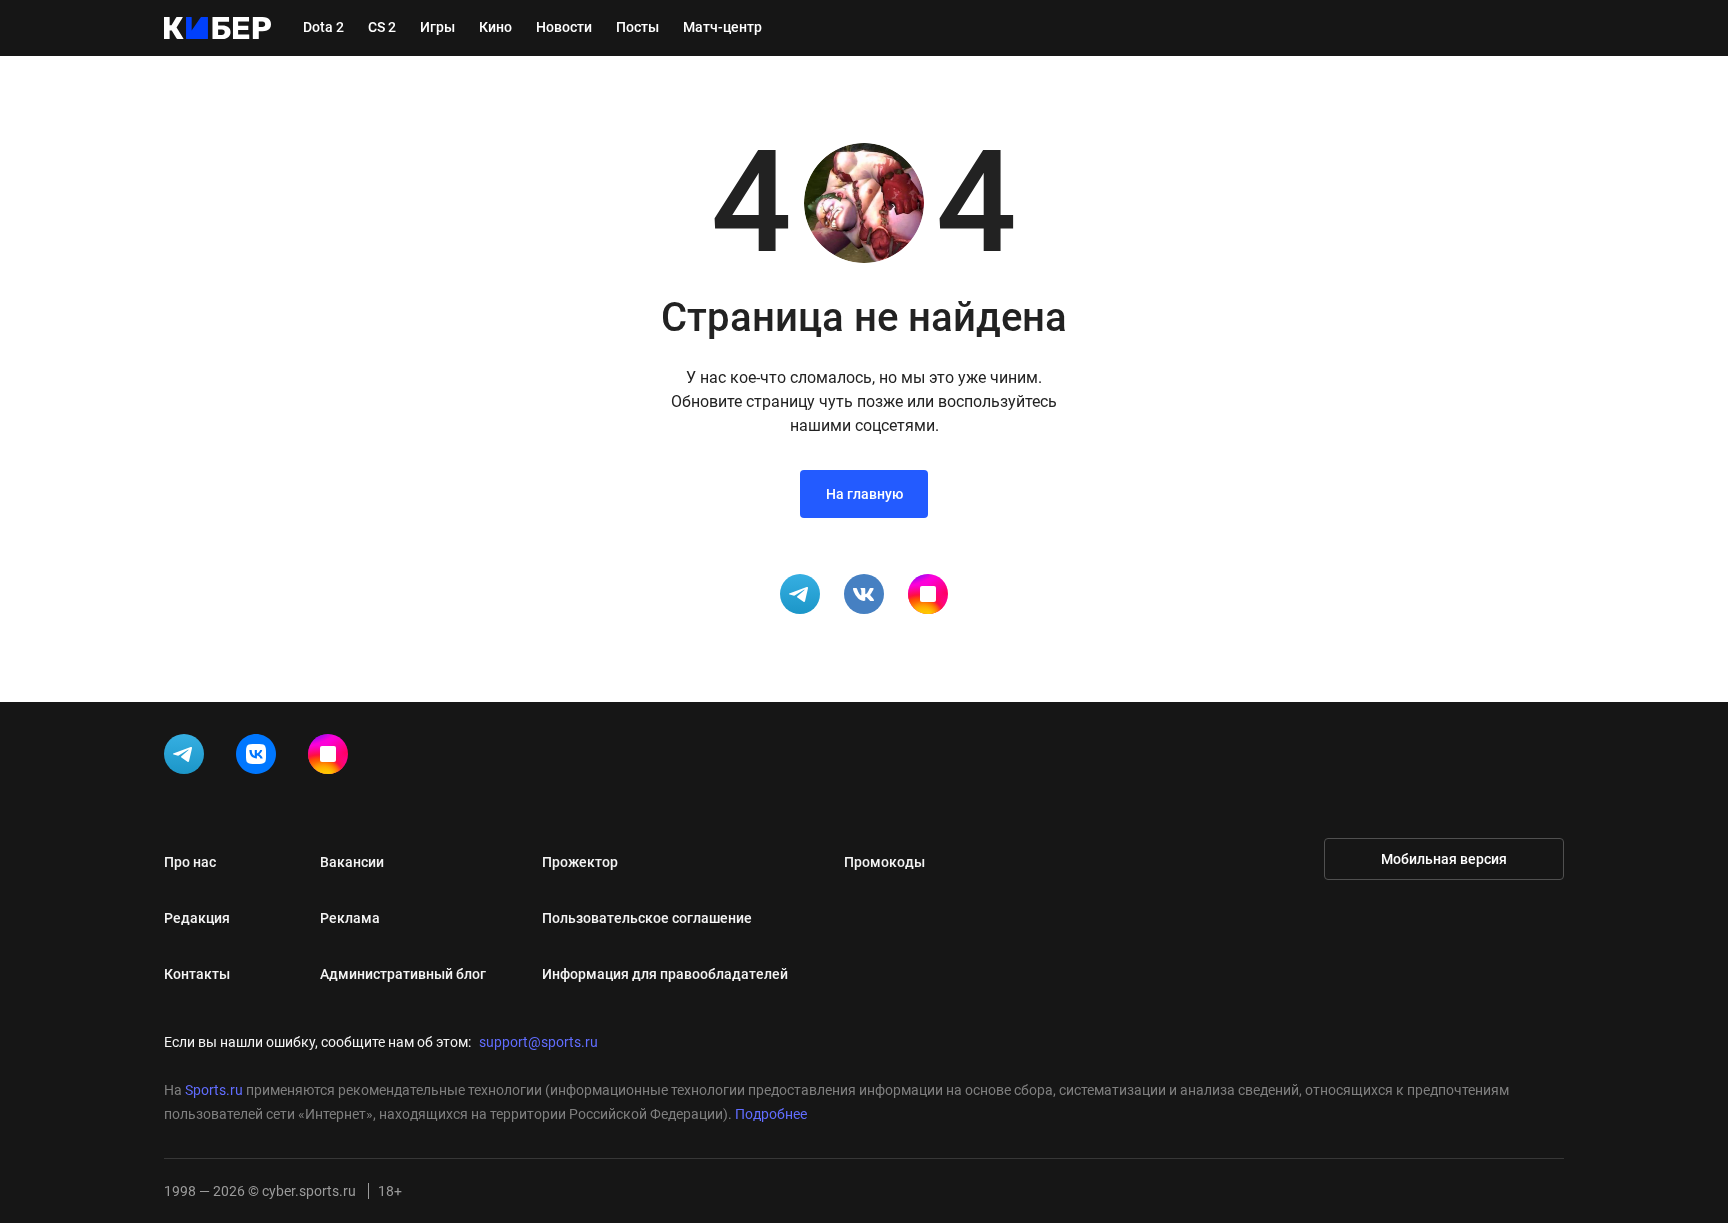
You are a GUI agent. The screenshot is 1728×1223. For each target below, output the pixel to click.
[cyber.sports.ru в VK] (260, 758)
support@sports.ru (538, 1042)
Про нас (190, 862)
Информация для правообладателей (665, 974)
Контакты (197, 974)
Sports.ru (214, 1090)
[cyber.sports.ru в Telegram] (188, 758)
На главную (864, 494)
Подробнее (771, 1114)
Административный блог (403, 974)
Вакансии (352, 862)
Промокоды (884, 862)
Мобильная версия (1444, 859)
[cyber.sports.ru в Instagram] (332, 758)
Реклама (350, 918)
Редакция (197, 918)
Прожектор (580, 862)
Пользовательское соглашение (647, 918)
